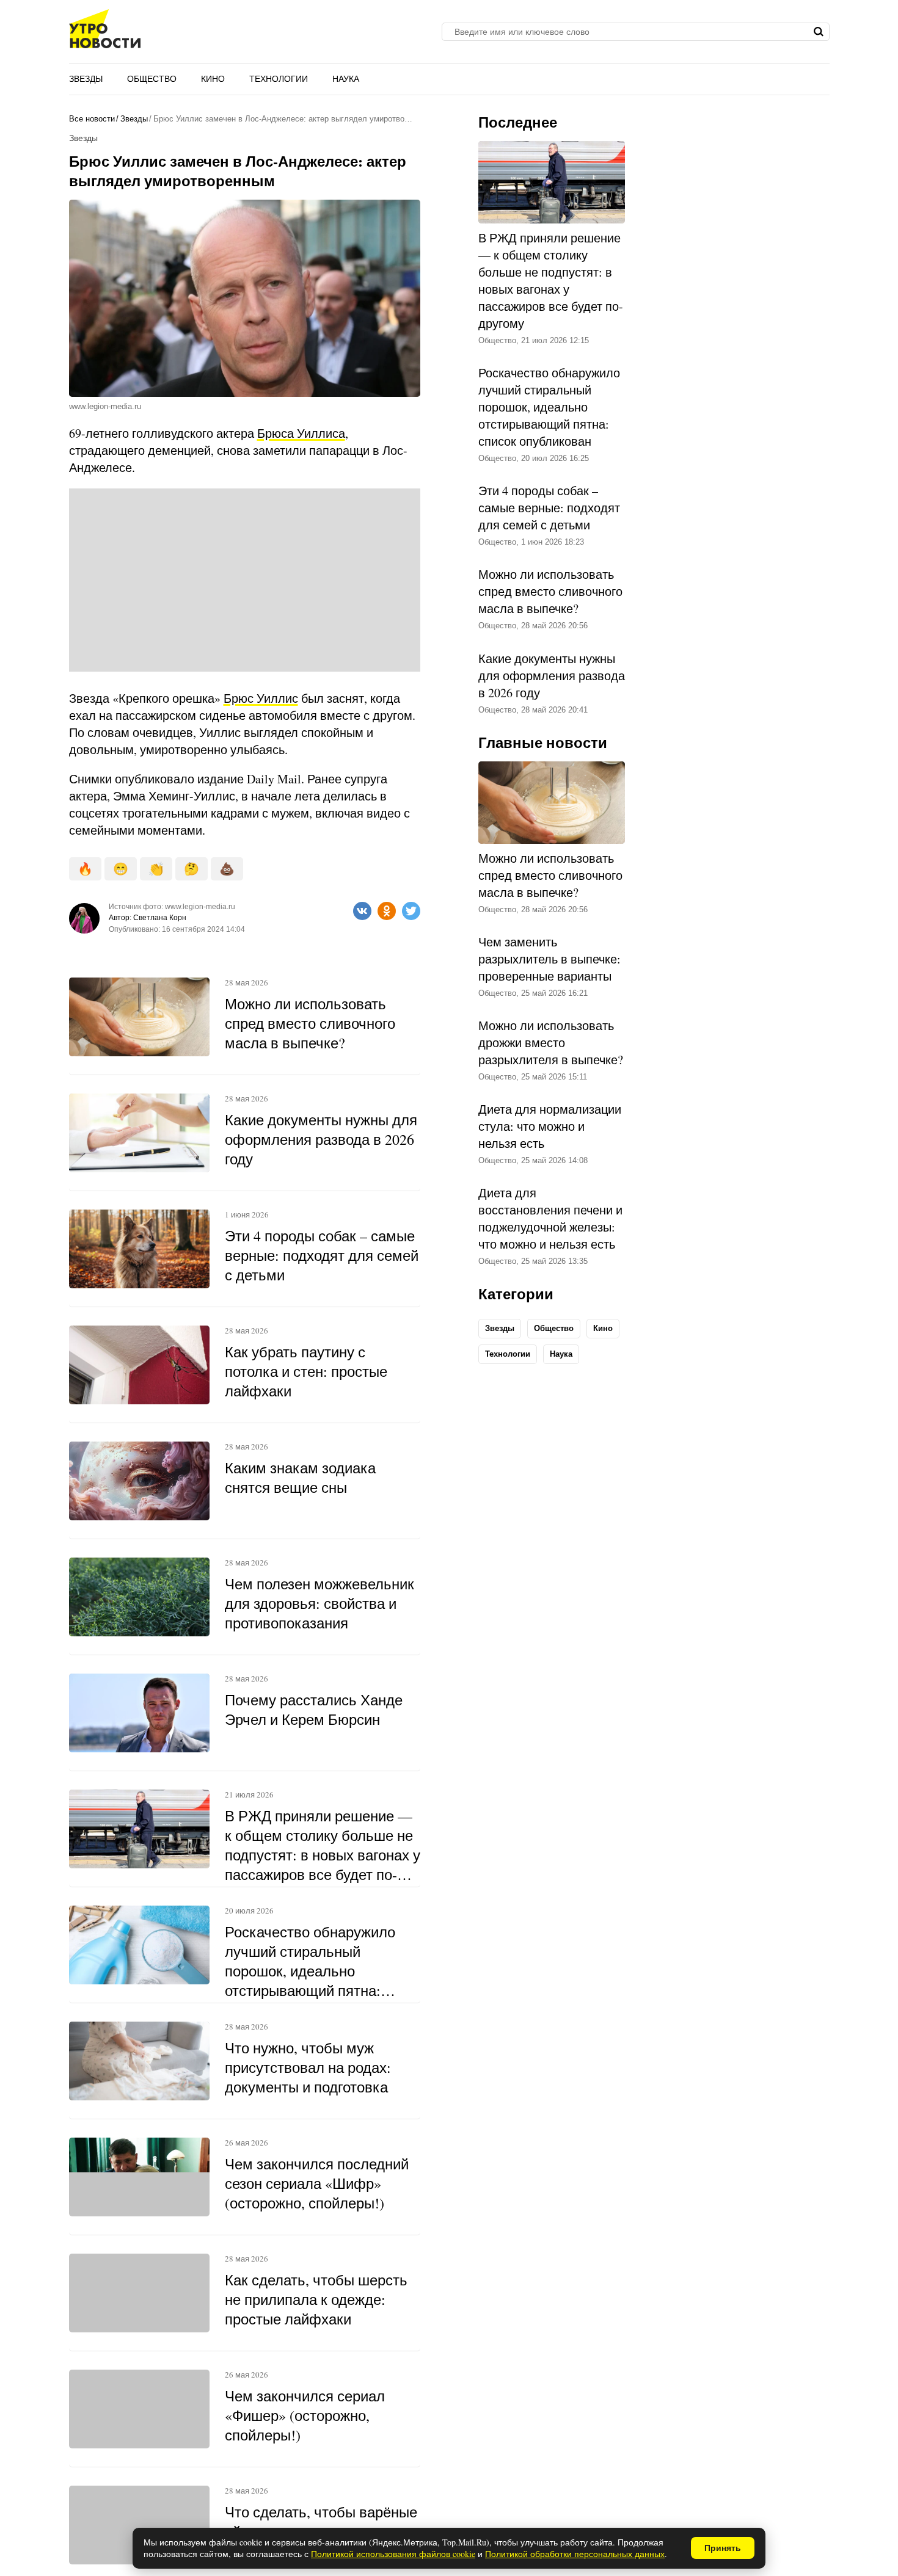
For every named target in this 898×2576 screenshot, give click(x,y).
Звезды (86, 79)
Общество (152, 79)
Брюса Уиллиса (301, 433)
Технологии (279, 79)
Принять (723, 2548)
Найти (819, 32)
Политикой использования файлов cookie (393, 2554)
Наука (346, 79)
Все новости (92, 119)
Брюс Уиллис (261, 698)
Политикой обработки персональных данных (575, 2554)
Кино (213, 79)
